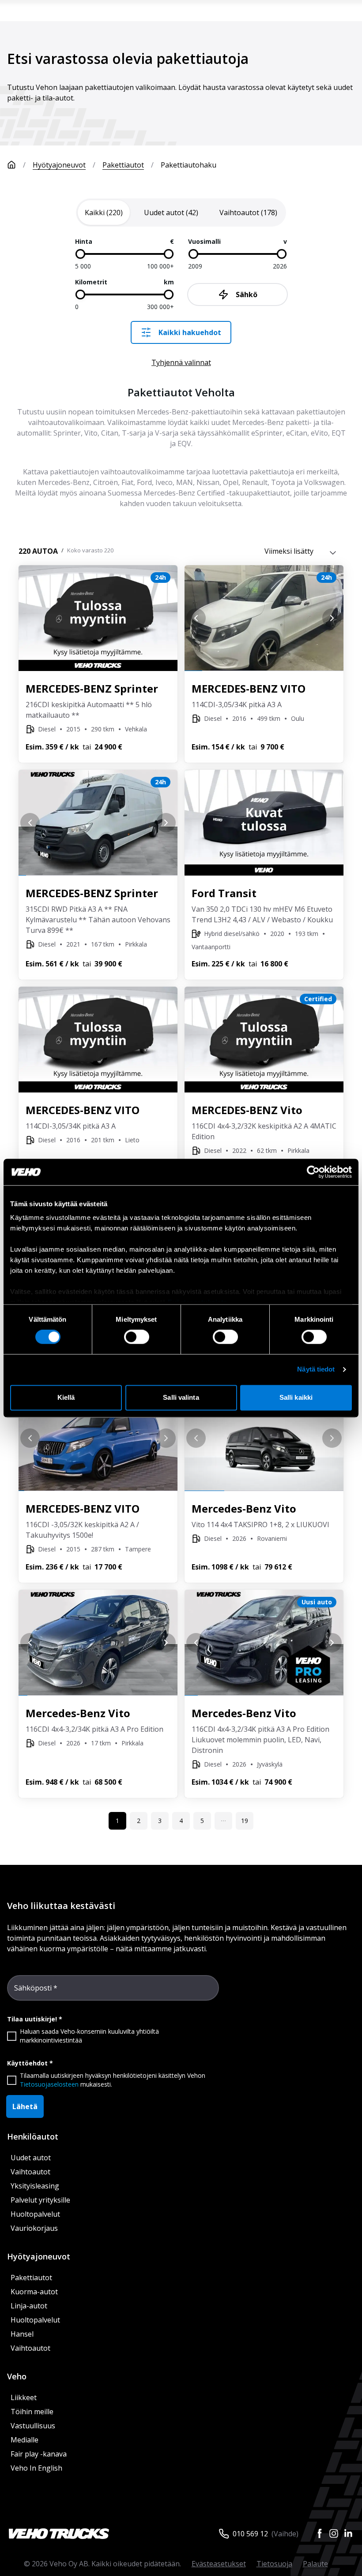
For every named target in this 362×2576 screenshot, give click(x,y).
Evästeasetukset (219, 2564)
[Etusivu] (11, 165)
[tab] (104, 212)
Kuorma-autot (34, 2292)
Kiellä (66, 1397)
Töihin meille (32, 2412)
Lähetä (25, 2106)
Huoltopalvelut (35, 2214)
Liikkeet (24, 2397)
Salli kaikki (296, 1397)
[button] (223, 1821)
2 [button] (139, 1821)
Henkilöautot (33, 2136)
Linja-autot (29, 2306)
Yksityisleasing (35, 2186)
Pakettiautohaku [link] (189, 165)
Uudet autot (31, 2158)
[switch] (137, 1337)
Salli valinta (181, 1397)
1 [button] (117, 1821)
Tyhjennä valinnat (181, 362)
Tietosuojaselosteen (49, 2084)
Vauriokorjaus (34, 2228)
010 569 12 (250, 2534)
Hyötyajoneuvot (59, 165)
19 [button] (245, 1821)
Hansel (22, 2334)
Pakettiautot (123, 165)
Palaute (315, 2564)
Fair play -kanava (39, 2454)
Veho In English (36, 2468)
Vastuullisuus (33, 2426)
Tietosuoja (274, 2564)
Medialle (25, 2440)
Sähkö (247, 295)
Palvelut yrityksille (40, 2200)
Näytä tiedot (316, 1370)
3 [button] (160, 1821)
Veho (17, 2376)
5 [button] (202, 1821)
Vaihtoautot (30, 2172)
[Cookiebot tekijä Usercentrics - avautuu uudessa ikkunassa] (313, 1172)
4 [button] (181, 1821)
